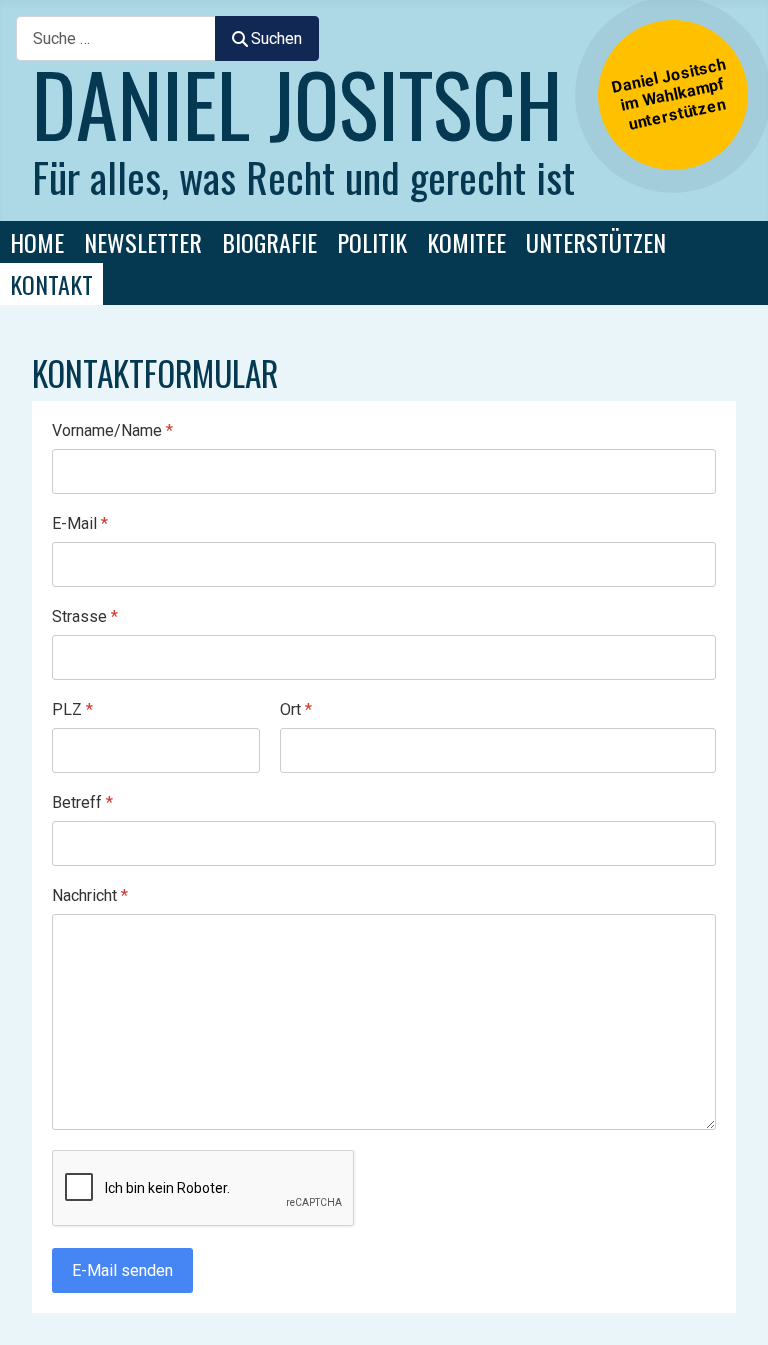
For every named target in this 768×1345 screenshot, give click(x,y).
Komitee (466, 242)
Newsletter (143, 242)
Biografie (269, 242)
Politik (372, 242)
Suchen (276, 38)
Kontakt (51, 284)
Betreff (82, 802)
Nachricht (90, 895)
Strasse (85, 616)
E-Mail (80, 523)
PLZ (72, 709)
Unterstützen (596, 242)
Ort (296, 709)
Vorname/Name (112, 430)
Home (37, 242)
